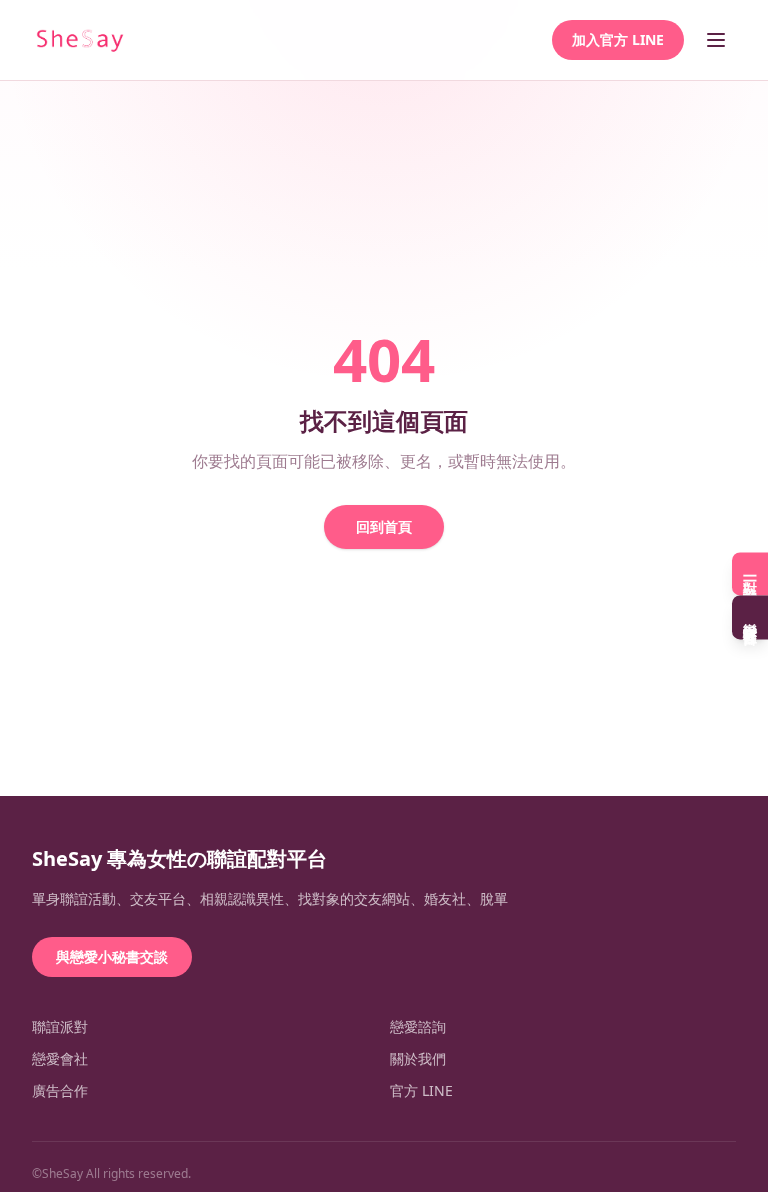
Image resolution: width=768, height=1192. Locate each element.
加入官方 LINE (618, 39)
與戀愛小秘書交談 (112, 956)
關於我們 (418, 1058)
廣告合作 (60, 1090)
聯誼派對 (60, 1026)
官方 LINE (421, 1090)
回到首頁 (384, 526)
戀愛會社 (60, 1058)
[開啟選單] (716, 40)
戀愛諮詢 (418, 1026)
